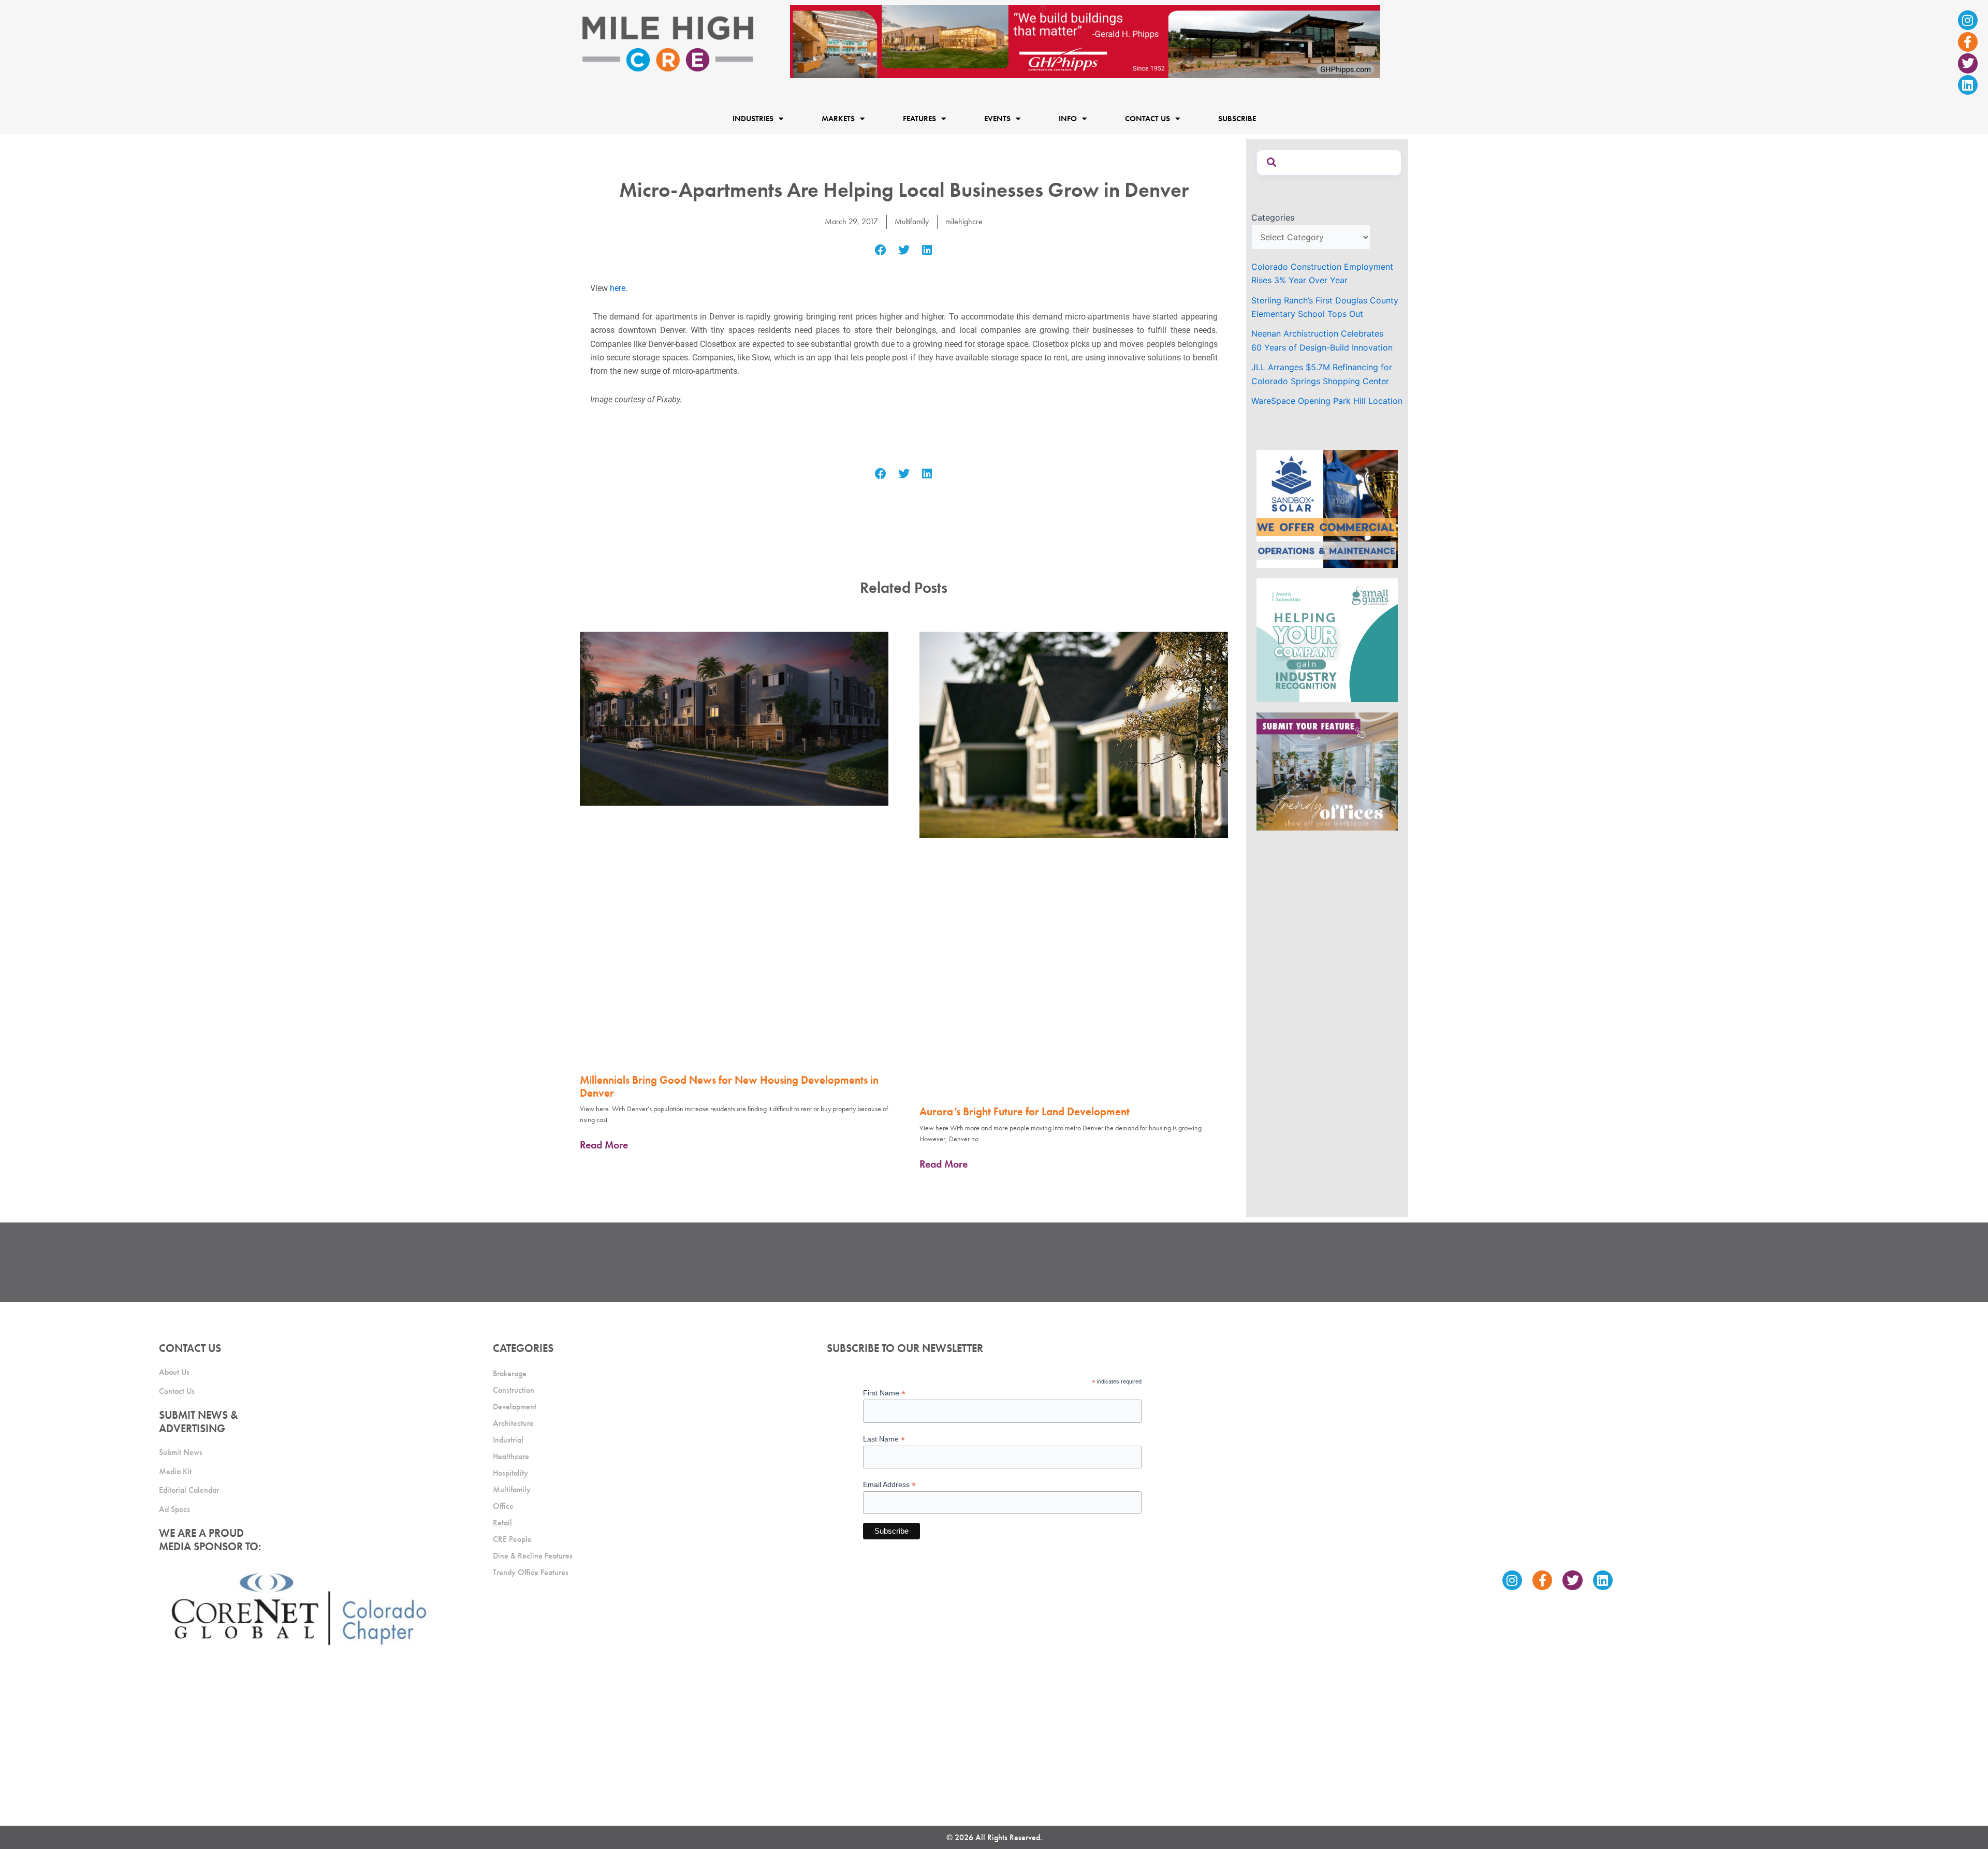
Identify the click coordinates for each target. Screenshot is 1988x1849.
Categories (1273, 217)
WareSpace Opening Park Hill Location (1327, 401)
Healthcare (511, 1456)
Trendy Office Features (531, 1572)
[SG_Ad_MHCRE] (1327, 639)
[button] (881, 250)
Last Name (884, 1439)
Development (515, 1407)
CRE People (512, 1539)
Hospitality (510, 1473)
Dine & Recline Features (533, 1556)
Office (503, 1506)
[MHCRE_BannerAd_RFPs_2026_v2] (1085, 41)
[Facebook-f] (1968, 42)
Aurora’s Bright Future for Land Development (1025, 1111)
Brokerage (510, 1373)
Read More (604, 1145)
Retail (502, 1523)
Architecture (513, 1423)
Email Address (889, 1485)
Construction (514, 1390)
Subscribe (1237, 119)
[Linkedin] (1968, 85)
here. (618, 288)
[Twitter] (1968, 63)
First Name (884, 1393)
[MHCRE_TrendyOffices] (1327, 771)
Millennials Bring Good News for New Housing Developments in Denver (729, 1086)
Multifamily (912, 221)
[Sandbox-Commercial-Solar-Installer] (1327, 508)
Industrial (508, 1440)
